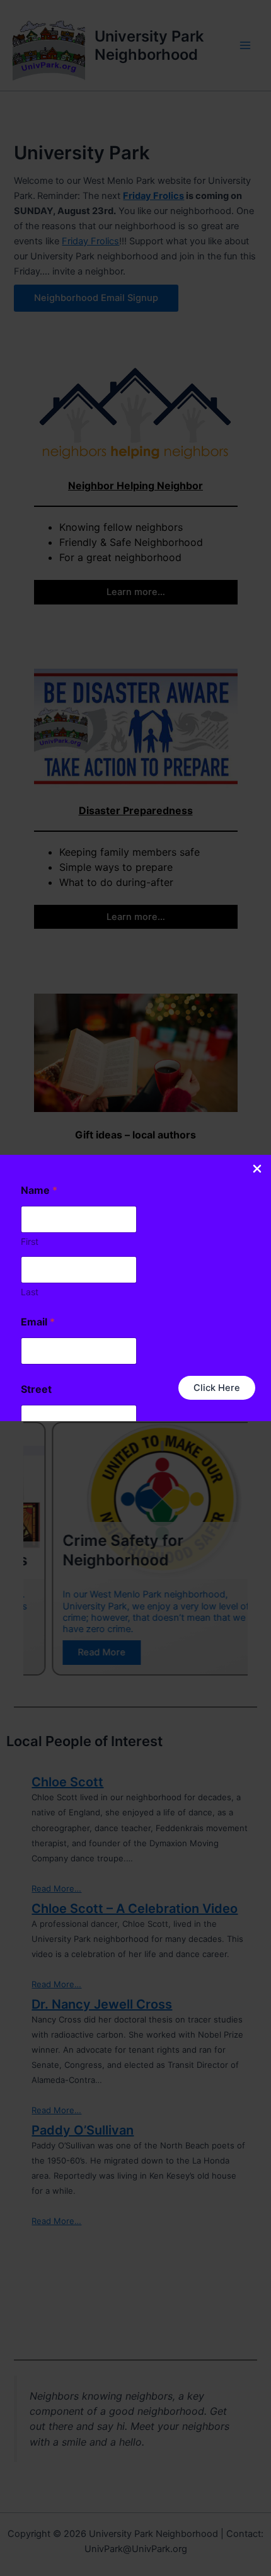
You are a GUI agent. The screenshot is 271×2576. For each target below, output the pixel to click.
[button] (217, 1388)
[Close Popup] (257, 1170)
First (30, 1241)
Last (30, 1292)
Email (38, 1322)
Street (36, 1389)
